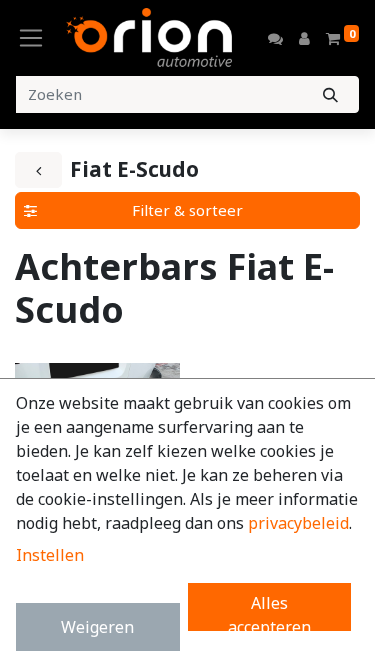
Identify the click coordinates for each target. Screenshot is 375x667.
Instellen (50, 555)
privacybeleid (298, 523)
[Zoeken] (330, 94)
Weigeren (97, 627)
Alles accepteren (269, 611)
